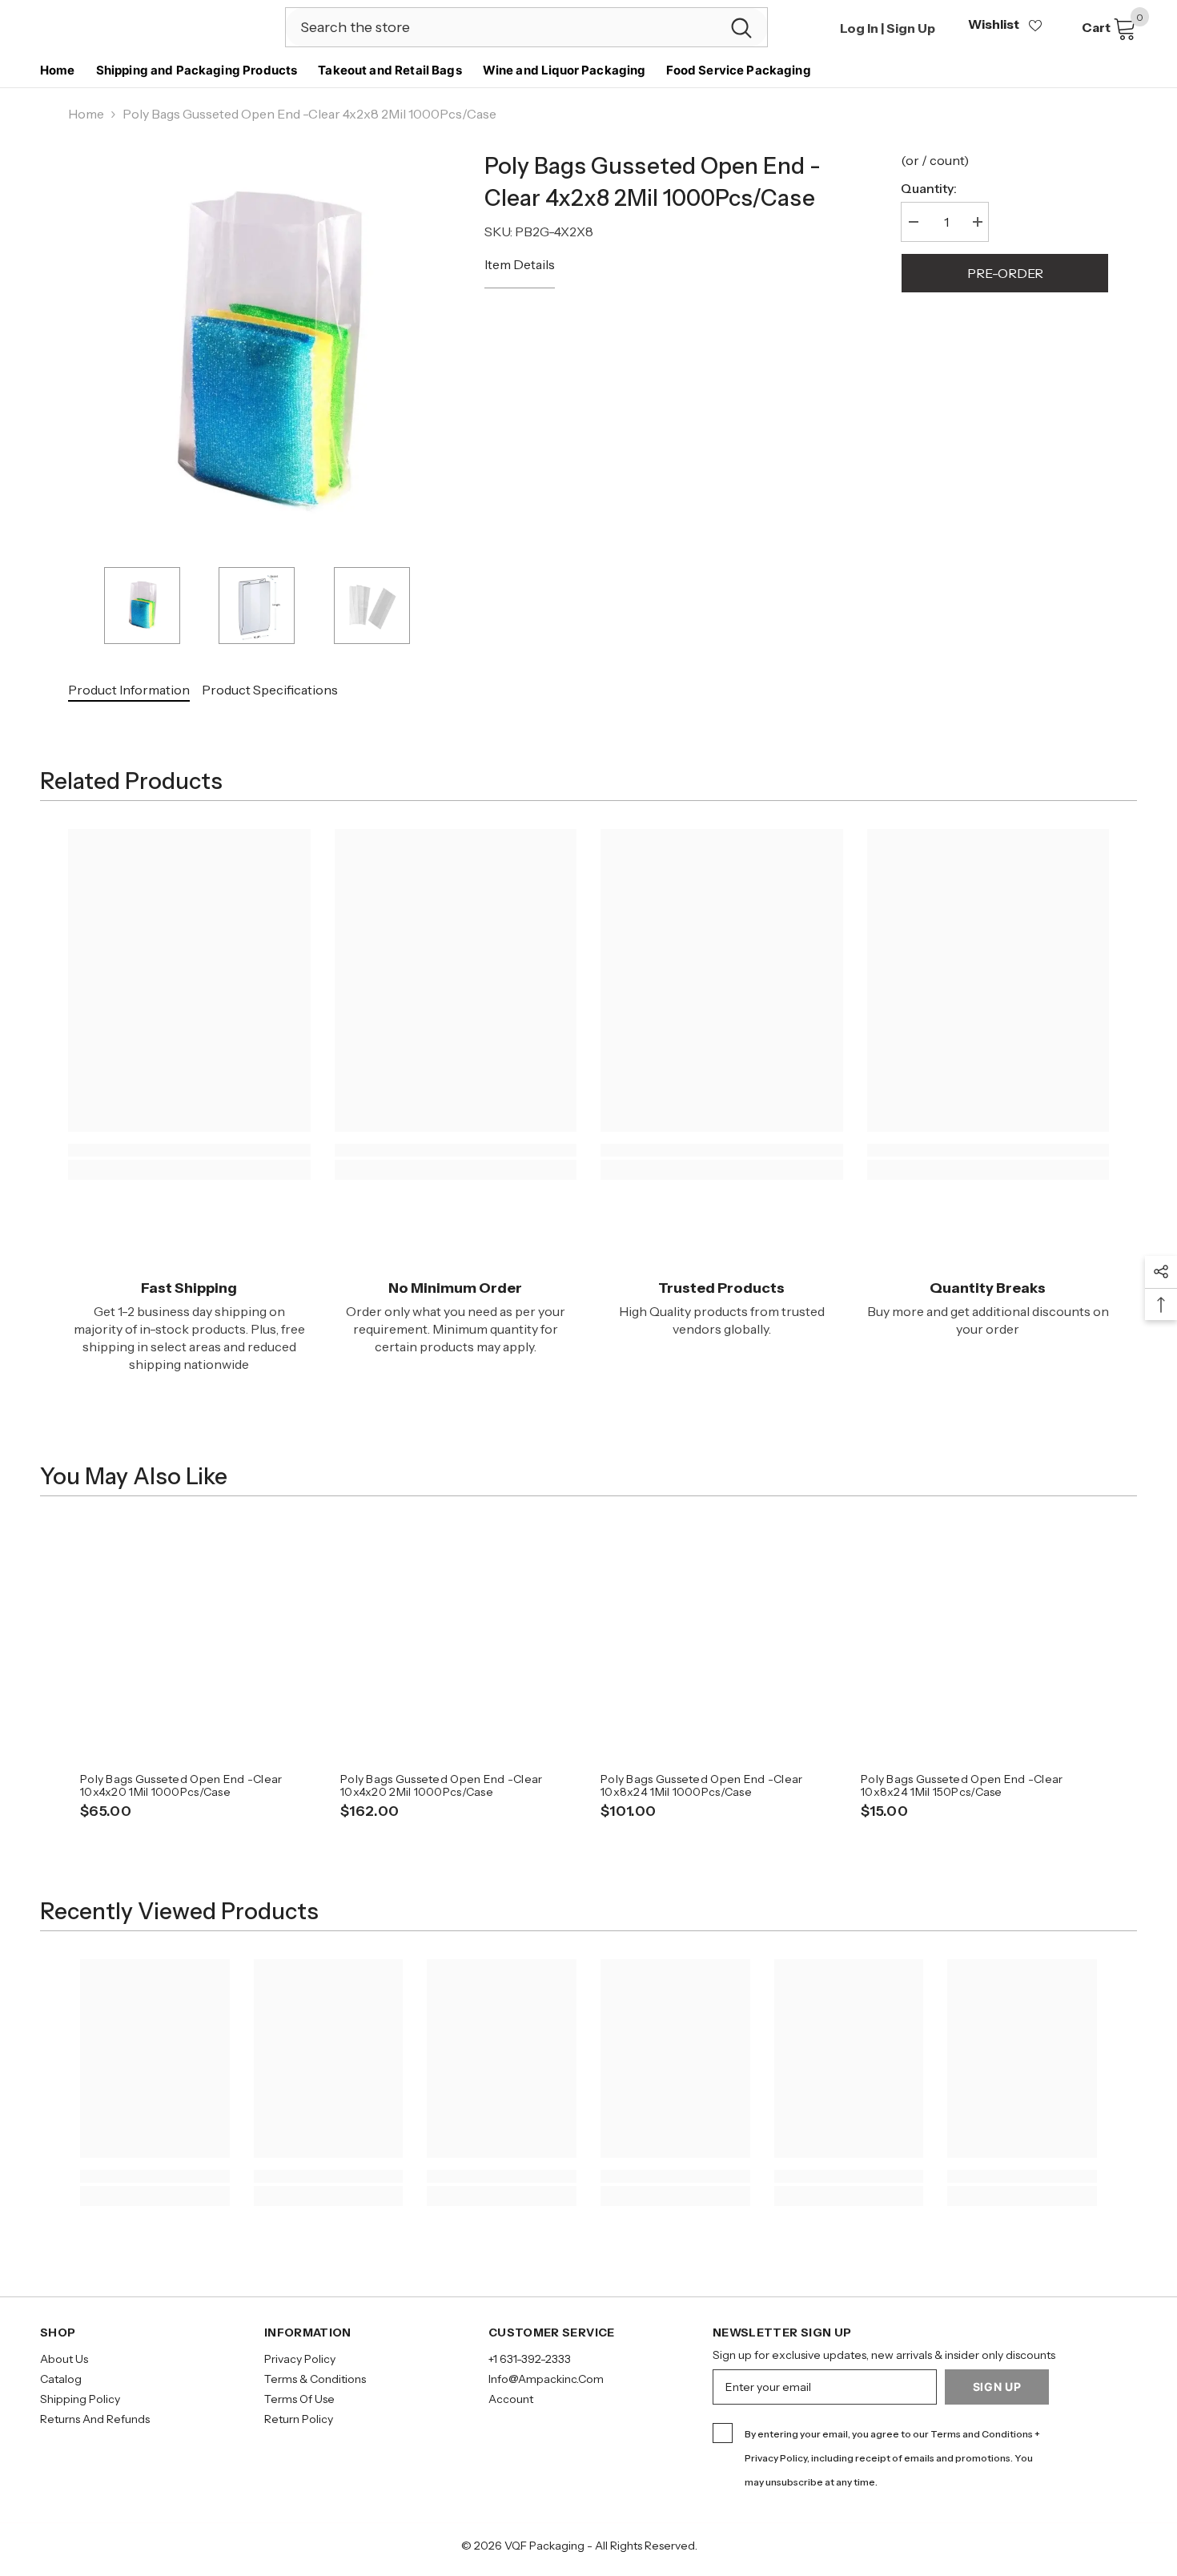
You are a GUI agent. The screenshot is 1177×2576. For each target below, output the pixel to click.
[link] (189, 1150)
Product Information (129, 690)
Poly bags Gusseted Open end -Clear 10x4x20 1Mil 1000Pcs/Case (181, 1785)
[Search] (526, 27)
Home (86, 114)
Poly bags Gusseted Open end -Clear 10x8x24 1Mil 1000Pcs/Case (702, 1785)
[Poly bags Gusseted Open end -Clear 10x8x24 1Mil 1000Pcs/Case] (719, 1642)
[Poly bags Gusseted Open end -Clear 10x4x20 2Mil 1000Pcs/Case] (458, 1642)
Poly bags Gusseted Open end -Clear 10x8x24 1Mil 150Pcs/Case (962, 1785)
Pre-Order (1005, 273)
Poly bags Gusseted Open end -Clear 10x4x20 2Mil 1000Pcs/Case (442, 1785)
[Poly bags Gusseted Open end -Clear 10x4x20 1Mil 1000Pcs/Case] (198, 1642)
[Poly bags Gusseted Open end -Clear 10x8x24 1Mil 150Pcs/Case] (979, 1642)
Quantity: (929, 188)
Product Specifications (270, 690)
